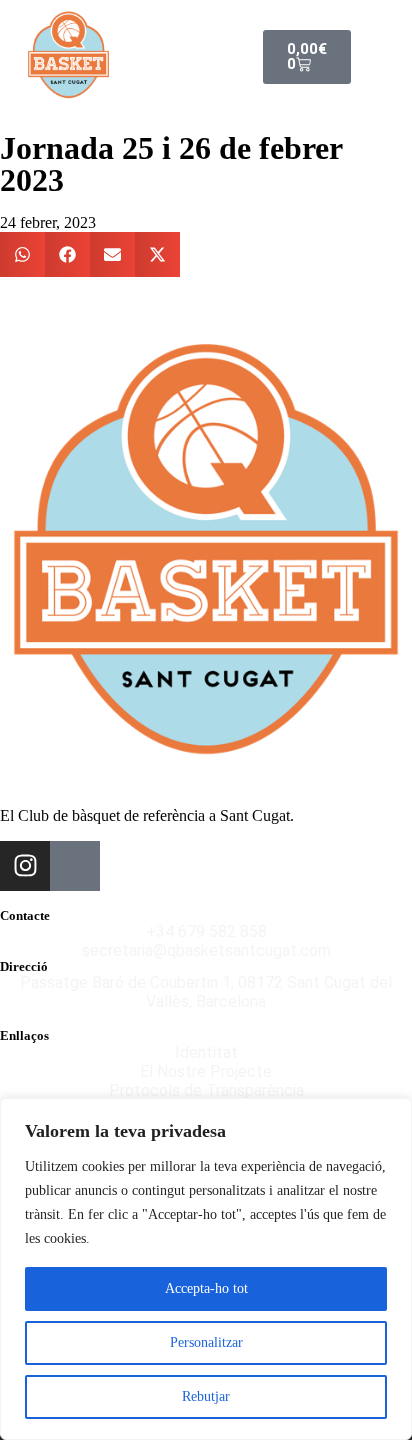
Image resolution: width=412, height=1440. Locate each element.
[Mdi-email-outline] (75, 866)
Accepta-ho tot (206, 1288)
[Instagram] (25, 866)
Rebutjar (206, 1396)
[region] (206, 1269)
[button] (360, 57)
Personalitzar (206, 1342)
